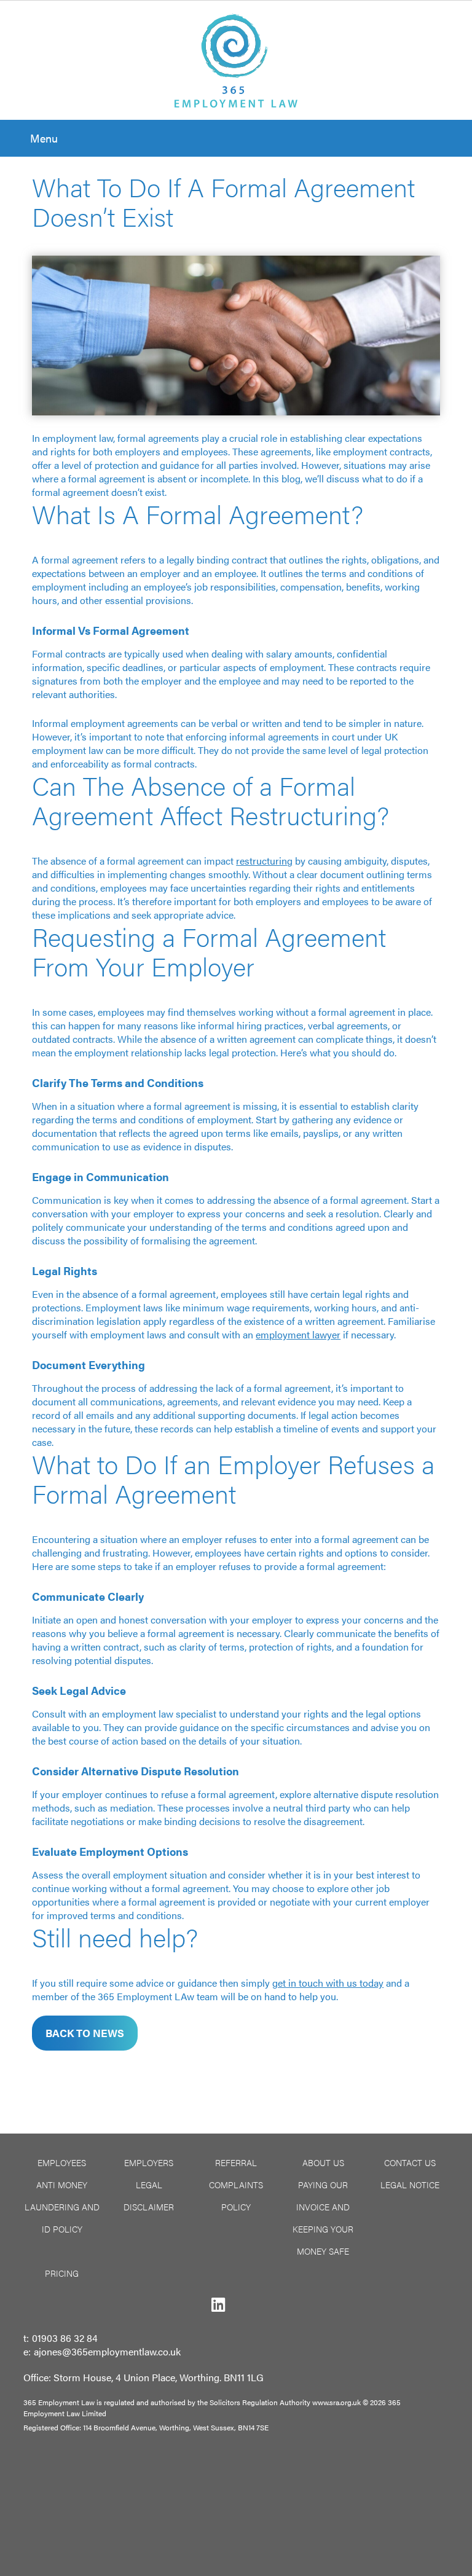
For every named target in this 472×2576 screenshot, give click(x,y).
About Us (323, 2162)
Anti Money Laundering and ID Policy (62, 2207)
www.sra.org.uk (336, 2402)
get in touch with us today (328, 1983)
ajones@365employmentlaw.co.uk (107, 2351)
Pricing (62, 2273)
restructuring (264, 861)
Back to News (85, 2033)
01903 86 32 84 (65, 2338)
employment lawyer (298, 1334)
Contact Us (410, 2162)
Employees (62, 2162)
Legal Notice (410, 2185)
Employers (149, 2162)
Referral (236, 2162)
